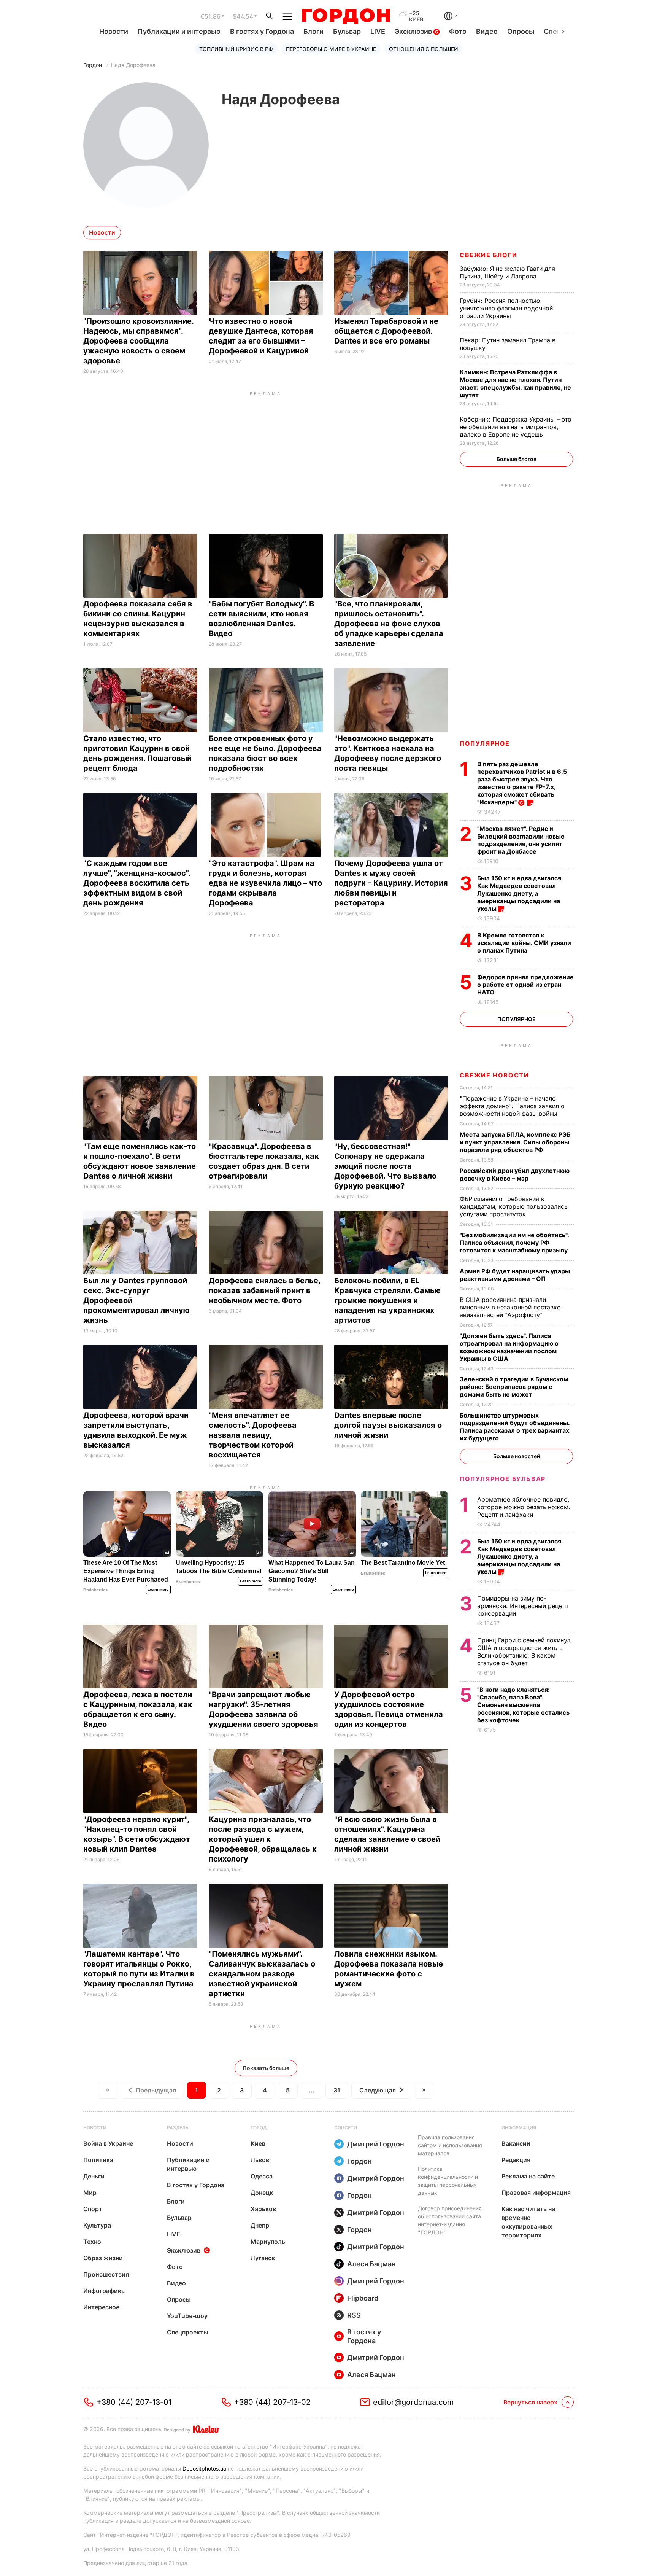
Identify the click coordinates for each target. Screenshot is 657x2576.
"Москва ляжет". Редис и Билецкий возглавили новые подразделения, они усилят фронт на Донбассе (521, 840)
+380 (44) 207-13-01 (134, 2402)
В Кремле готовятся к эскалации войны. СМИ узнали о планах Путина (524, 943)
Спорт (93, 2209)
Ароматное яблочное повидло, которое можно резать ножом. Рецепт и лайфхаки (524, 1507)
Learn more (158, 1589)
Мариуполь (268, 2242)
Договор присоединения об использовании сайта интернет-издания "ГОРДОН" (450, 2220)
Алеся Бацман (371, 2264)
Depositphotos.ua (204, 2469)
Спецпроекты (188, 2332)
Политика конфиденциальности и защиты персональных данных (448, 2181)
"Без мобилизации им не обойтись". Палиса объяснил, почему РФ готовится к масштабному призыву (514, 1243)
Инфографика (104, 2291)
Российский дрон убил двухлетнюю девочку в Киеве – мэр (515, 1174)
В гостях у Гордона (262, 31)
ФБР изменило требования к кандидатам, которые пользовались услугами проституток (514, 1206)
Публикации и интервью (179, 31)
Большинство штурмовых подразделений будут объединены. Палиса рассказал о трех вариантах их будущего (515, 1427)
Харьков (263, 2209)
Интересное (101, 2307)
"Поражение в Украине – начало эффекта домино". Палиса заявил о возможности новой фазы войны (512, 1106)
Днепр (260, 2225)
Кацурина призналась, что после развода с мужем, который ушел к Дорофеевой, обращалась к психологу (263, 1839)
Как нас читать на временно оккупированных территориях (528, 2222)
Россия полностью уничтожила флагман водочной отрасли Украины (506, 308)
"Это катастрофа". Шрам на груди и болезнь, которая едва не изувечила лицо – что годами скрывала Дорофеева (265, 883)
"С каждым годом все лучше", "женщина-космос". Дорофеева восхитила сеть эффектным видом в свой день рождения (137, 883)
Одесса (262, 2176)
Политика (98, 2160)
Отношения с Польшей (424, 49)
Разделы (178, 2128)
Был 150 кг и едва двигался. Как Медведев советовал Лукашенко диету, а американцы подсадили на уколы (520, 893)
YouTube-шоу (187, 2316)
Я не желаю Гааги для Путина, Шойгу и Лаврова (507, 272)
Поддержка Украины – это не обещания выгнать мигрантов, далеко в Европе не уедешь (516, 427)
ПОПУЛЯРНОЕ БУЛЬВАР (503, 1479)
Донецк (262, 2193)
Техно (92, 2242)
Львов (260, 2160)
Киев (258, 2143)
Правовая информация (536, 2193)
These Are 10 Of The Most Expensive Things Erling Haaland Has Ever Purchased (126, 1571)
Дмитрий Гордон (376, 2144)
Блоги (313, 31)
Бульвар (347, 31)
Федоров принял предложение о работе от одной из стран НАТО (525, 985)
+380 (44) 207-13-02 (272, 2402)
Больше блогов (517, 459)
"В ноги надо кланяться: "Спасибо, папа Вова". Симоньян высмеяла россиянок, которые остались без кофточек (523, 1705)
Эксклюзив (414, 31)
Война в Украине (108, 2143)
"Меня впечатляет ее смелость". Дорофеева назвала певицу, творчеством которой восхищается (253, 1435)
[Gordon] (346, 16)
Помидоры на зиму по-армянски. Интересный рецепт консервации (523, 1606)
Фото (458, 31)
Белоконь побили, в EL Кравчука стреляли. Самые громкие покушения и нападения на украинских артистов (387, 1300)
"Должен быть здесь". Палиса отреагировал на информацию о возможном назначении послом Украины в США (509, 1347)
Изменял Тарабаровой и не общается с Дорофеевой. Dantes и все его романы (386, 331)
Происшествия (106, 2274)
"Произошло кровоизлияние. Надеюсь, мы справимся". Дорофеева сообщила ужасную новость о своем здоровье (138, 341)
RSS (354, 2315)
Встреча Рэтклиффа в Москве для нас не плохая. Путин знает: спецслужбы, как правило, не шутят (515, 383)
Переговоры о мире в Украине (331, 49)
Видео (487, 31)
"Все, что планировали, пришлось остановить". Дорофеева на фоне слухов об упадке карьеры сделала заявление (389, 624)
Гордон (93, 65)
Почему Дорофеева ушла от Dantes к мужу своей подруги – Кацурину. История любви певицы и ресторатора (391, 883)
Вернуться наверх (530, 2402)
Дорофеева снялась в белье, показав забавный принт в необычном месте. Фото (264, 1290)
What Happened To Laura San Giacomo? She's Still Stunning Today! (312, 1571)
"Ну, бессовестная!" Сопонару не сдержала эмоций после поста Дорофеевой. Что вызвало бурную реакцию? (385, 1166)
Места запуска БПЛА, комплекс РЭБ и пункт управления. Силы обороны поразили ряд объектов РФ (515, 1142)
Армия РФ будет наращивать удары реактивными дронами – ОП (515, 1275)
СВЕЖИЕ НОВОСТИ (494, 1075)
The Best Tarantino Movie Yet (403, 1563)
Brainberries (95, 1590)
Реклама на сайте (528, 2176)
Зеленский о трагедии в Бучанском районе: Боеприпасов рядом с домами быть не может (514, 1387)
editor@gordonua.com (413, 2402)
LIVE (378, 31)
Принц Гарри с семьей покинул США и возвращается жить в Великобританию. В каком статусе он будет (524, 1652)
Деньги (94, 2176)
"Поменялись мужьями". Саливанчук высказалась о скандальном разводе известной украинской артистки (262, 1974)
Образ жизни (103, 2258)
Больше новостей (517, 1456)
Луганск (263, 2258)
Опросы (521, 31)
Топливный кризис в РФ (236, 49)
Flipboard (363, 2298)
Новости (114, 31)
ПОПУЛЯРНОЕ (485, 743)
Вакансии (516, 2143)
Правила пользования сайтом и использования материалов (450, 2145)
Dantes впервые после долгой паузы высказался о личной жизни (388, 1425)
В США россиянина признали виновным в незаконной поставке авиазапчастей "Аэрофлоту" (510, 1307)
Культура (97, 2225)
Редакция (516, 2160)
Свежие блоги (488, 255)
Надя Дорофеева (133, 65)
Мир (90, 2193)
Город (259, 2128)
